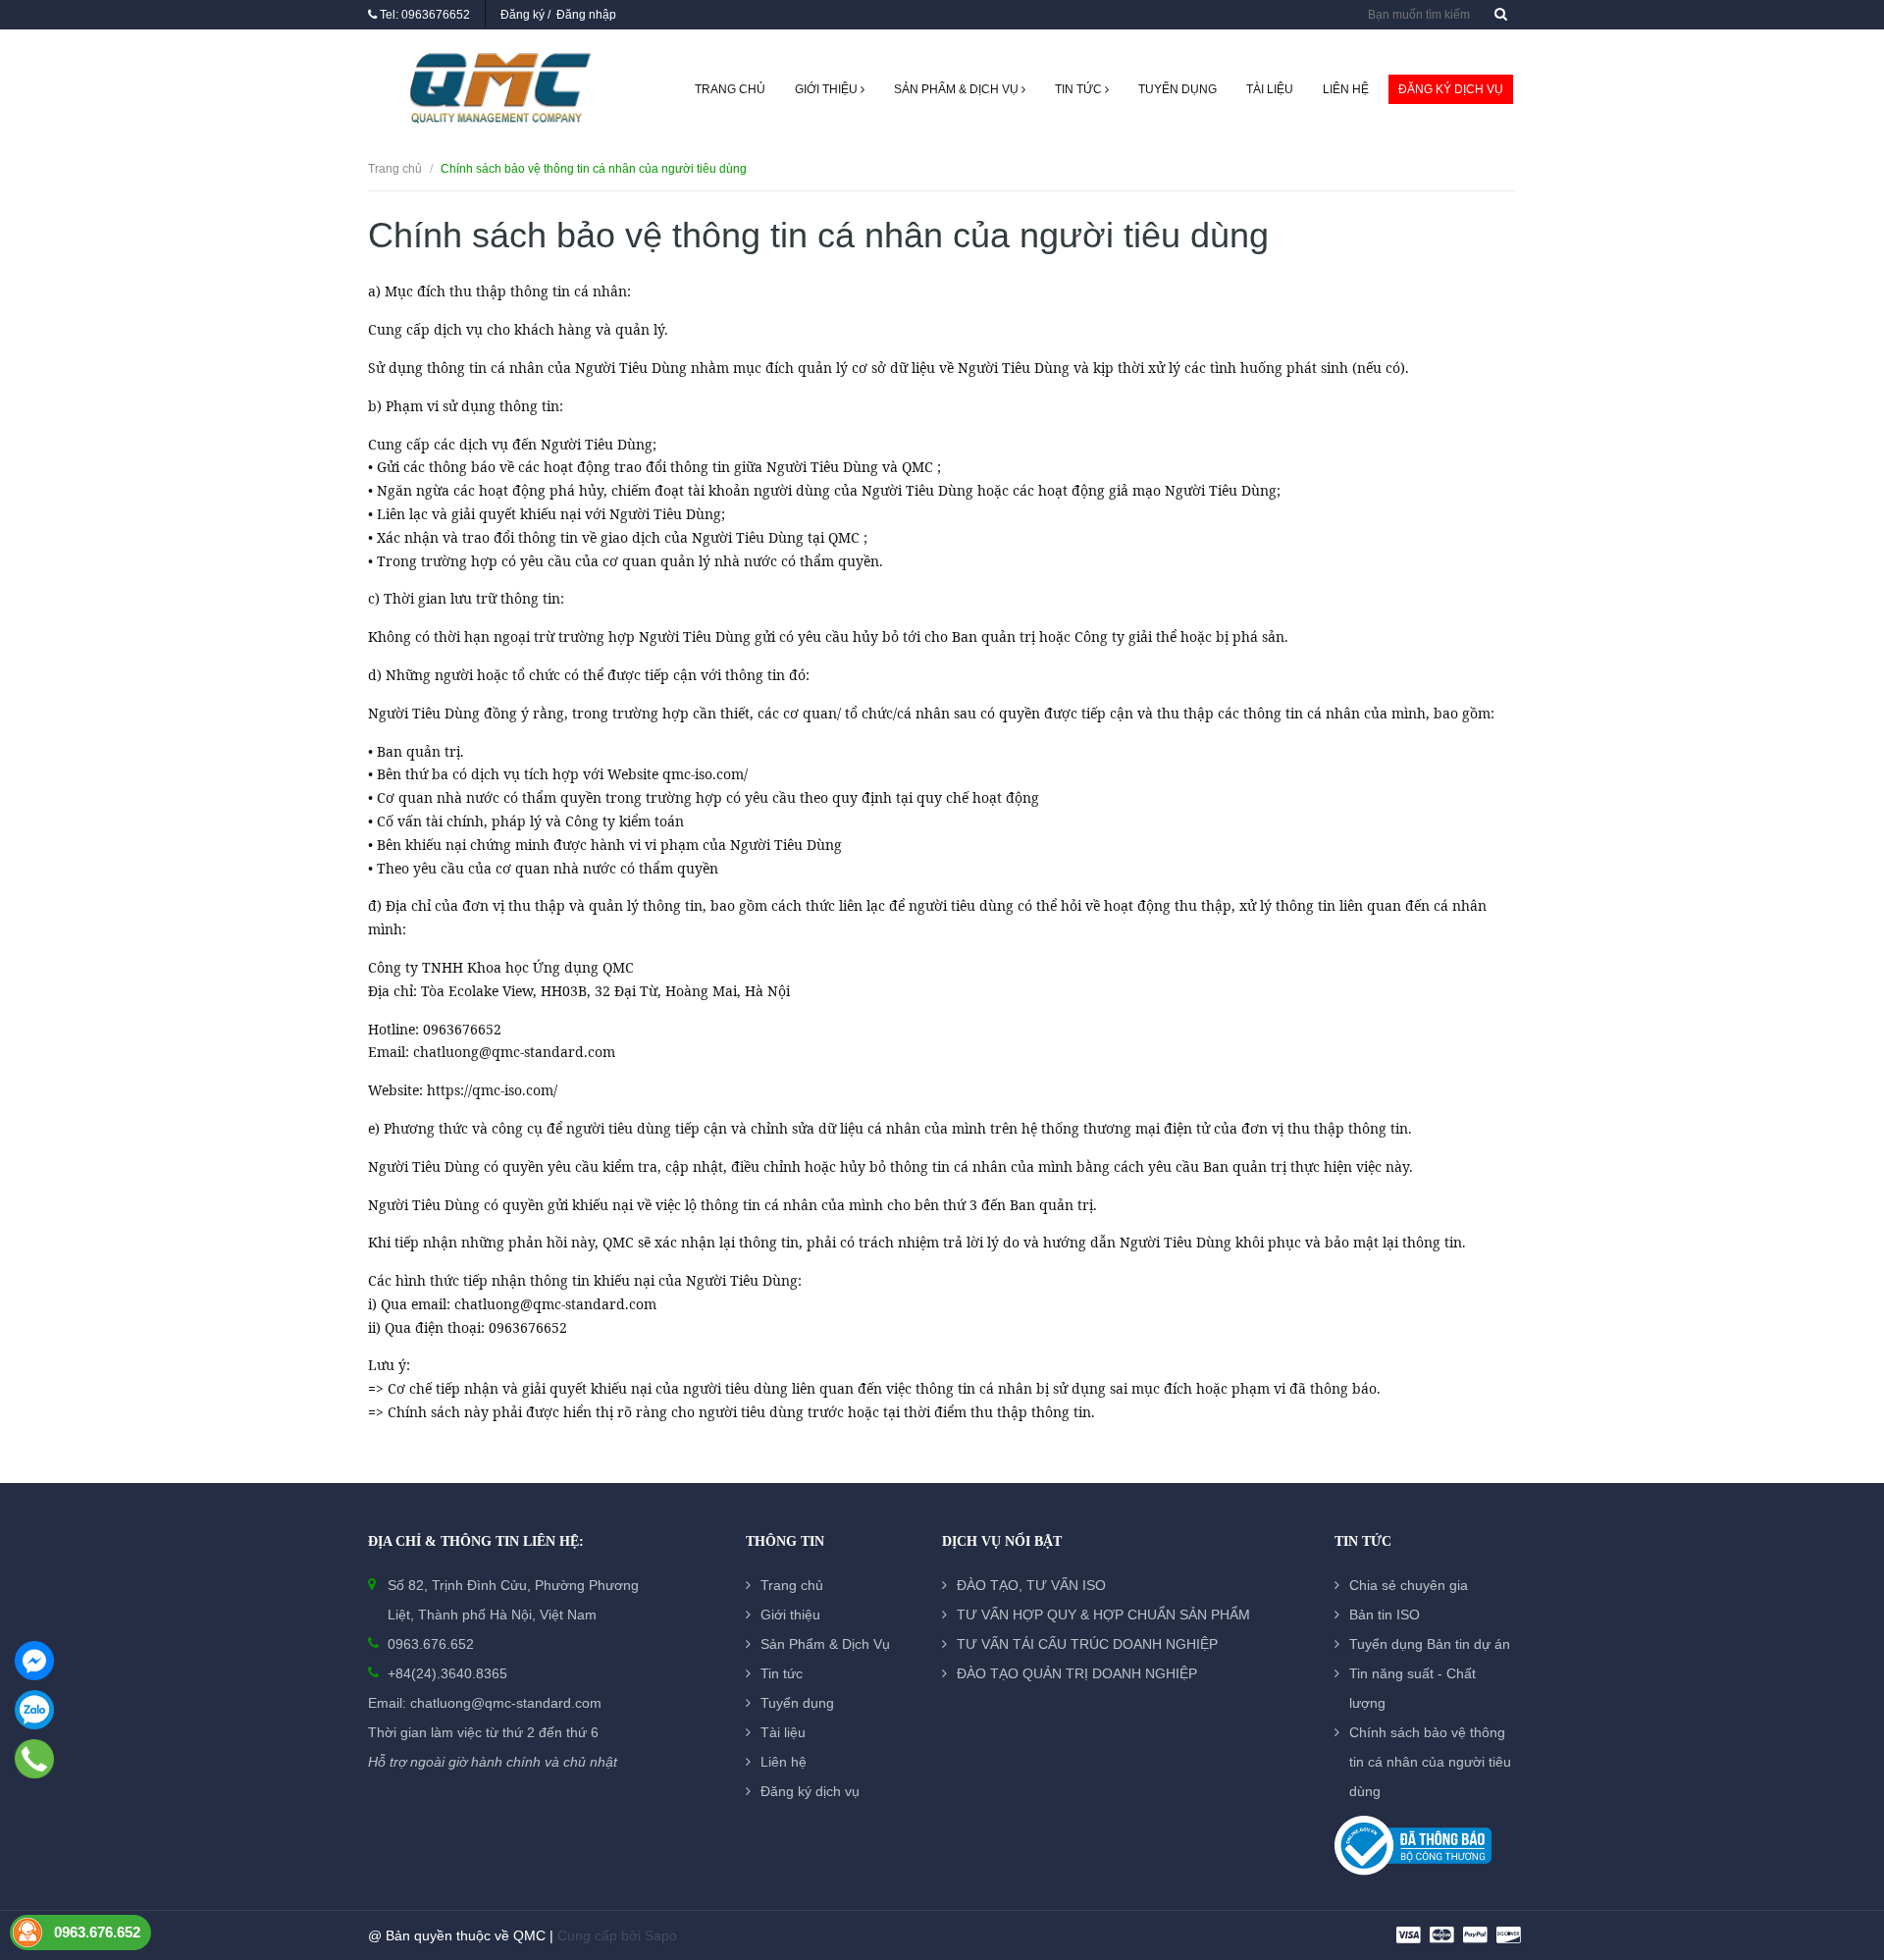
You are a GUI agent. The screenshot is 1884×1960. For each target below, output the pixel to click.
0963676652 (436, 15)
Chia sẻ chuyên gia (1409, 1585)
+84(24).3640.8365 (447, 1673)
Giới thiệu (828, 89)
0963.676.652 (431, 1644)
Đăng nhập (586, 15)
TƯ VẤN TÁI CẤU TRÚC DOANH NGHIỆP (1087, 1644)
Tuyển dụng (1177, 89)
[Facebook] (34, 1661)
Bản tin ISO (1385, 1615)
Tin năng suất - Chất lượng (1413, 1688)
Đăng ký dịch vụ (1451, 89)
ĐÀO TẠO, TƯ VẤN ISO (1031, 1585)
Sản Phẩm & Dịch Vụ (958, 89)
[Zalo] (34, 1710)
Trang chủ (730, 89)
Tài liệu (1270, 89)
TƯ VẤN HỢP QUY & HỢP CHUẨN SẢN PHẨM (1103, 1615)
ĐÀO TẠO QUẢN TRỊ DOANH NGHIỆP (1077, 1673)
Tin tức (1080, 89)
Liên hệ (1346, 89)
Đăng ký (523, 15)
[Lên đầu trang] (1845, 1837)
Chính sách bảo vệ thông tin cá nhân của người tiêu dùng (1430, 1762)
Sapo (661, 1935)
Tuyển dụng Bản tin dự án (1430, 1644)
